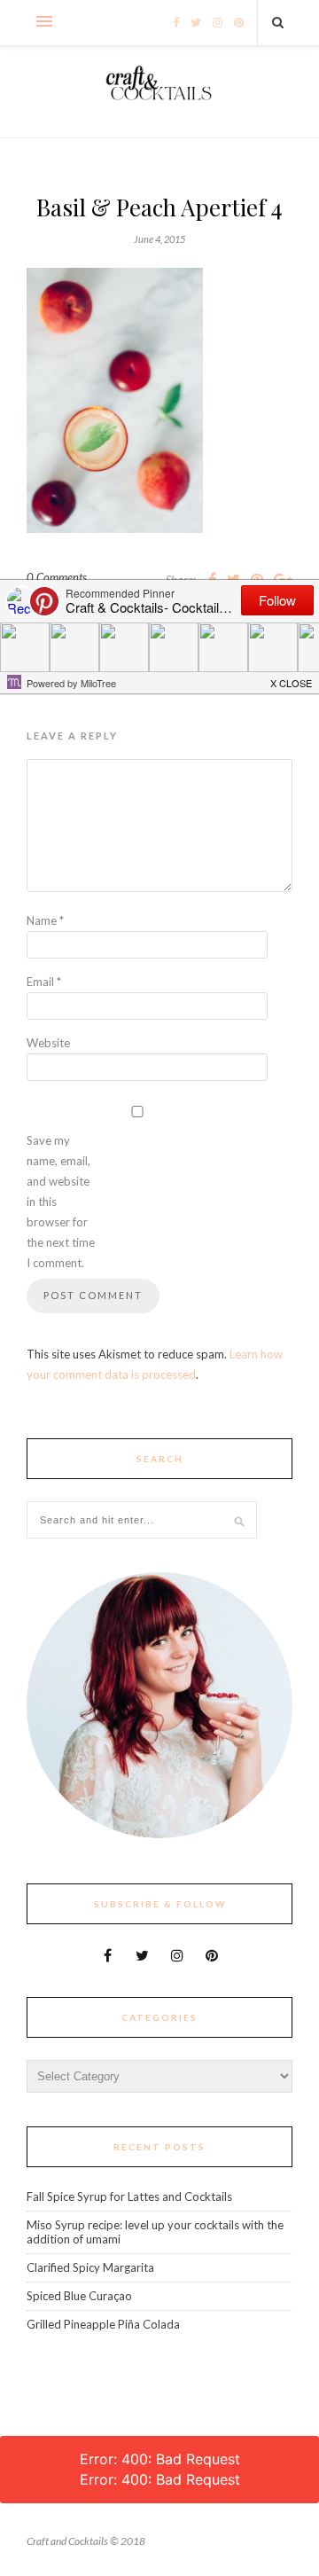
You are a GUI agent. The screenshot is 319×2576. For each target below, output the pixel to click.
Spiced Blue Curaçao (79, 2296)
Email (44, 982)
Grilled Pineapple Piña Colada (103, 2324)
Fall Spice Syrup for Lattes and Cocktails (129, 2196)
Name (45, 920)
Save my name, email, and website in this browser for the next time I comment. (61, 1202)
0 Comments (57, 577)
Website (48, 1043)
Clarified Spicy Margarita (90, 2267)
